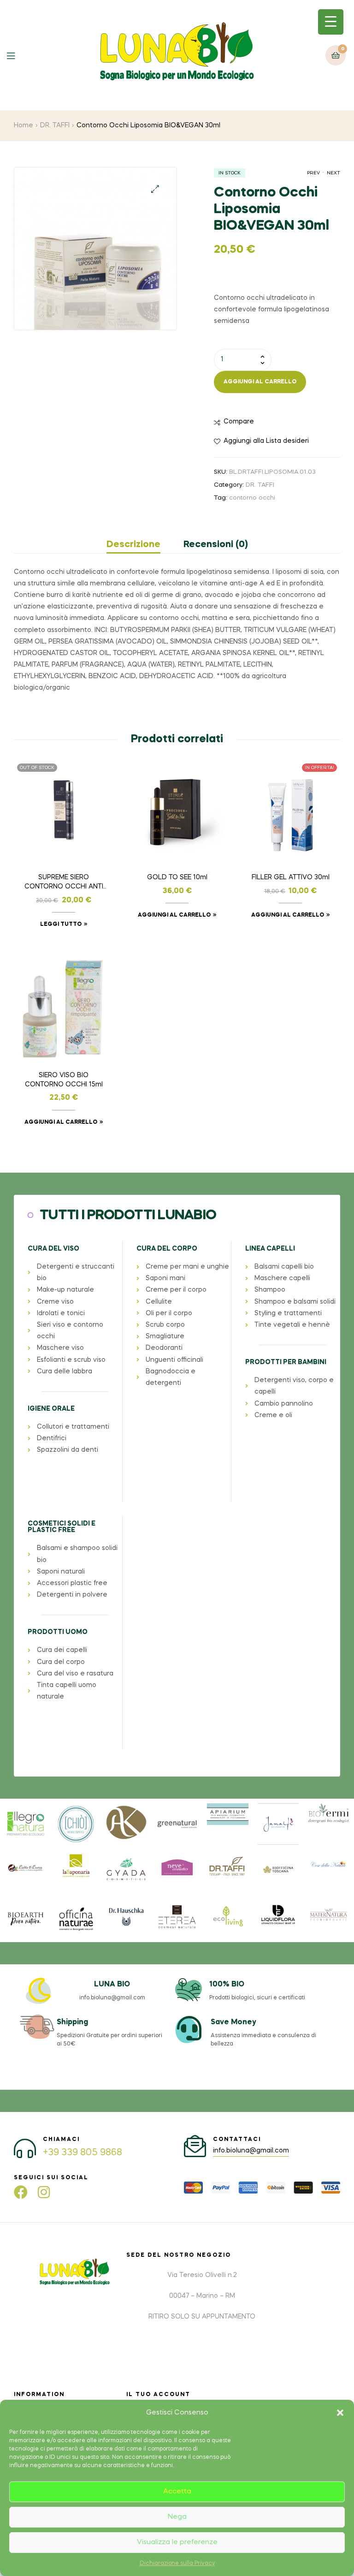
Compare (239, 422)
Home (24, 125)
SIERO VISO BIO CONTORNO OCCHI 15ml (64, 1080)
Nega (177, 2517)
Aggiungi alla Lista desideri (266, 441)
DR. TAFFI (55, 125)
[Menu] (18, 55)
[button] (340, 2413)
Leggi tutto (61, 924)
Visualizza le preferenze (177, 2542)
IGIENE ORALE (51, 1409)
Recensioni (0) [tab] (216, 545)
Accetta (177, 2492)
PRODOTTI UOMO (58, 1632)
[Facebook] (21, 2192)
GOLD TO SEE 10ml (177, 877)
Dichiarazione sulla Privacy (177, 2564)
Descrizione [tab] (133, 545)
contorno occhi (252, 498)
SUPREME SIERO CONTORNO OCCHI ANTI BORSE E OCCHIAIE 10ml (64, 883)
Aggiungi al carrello (260, 382)
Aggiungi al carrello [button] (174, 915)
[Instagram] (44, 2192)
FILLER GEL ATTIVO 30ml (291, 877)
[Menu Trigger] (331, 22)
